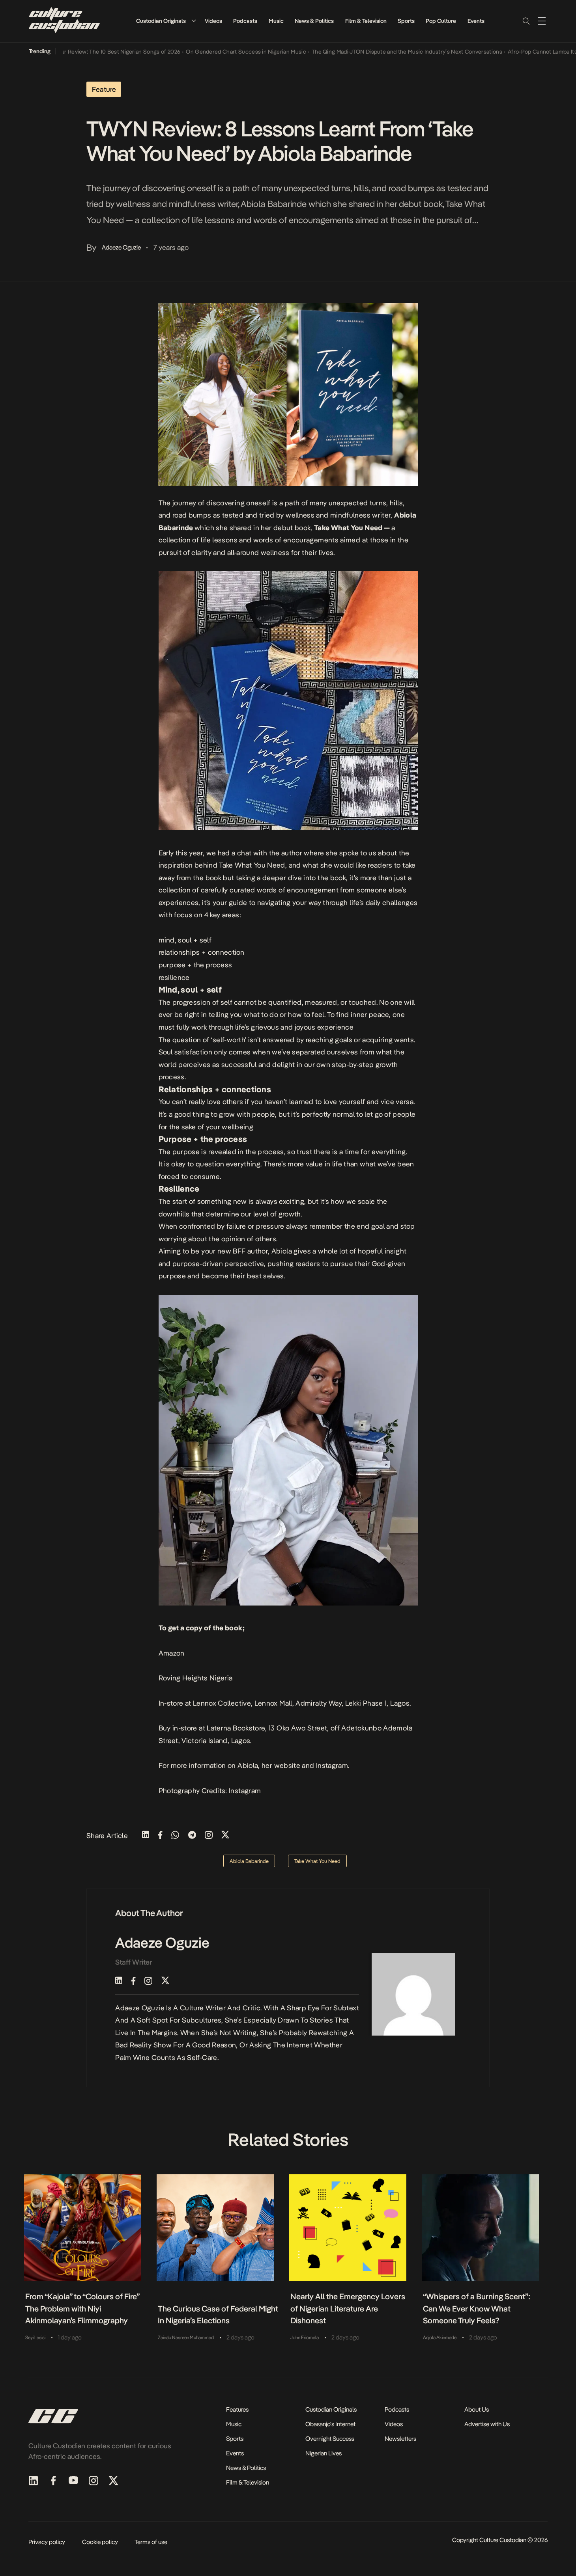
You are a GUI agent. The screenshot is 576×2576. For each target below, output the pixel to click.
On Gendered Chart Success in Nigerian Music (201, 52)
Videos (213, 21)
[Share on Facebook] (160, 1836)
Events (476, 21)
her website (281, 1765)
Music (276, 21)
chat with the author (270, 853)
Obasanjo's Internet (330, 2424)
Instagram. (333, 1765)
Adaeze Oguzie (121, 247)
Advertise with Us (487, 2424)
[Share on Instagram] (209, 1836)
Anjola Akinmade (440, 2338)
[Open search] (526, 21)
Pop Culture (441, 21)
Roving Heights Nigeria (196, 1678)
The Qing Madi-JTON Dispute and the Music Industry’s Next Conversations (361, 52)
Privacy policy (47, 2542)
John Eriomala (305, 2338)
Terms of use (151, 2542)
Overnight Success (330, 2439)
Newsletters (400, 2439)
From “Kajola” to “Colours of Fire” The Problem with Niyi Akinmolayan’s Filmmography (82, 2309)
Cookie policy (100, 2542)
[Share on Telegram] (192, 1836)
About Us (477, 2409)
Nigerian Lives (324, 2453)
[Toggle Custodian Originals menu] (194, 21)
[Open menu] (542, 21)
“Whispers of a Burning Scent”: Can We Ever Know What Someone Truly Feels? (477, 2309)
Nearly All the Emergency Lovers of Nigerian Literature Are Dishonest (348, 2309)
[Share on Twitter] (225, 1836)
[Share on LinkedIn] (146, 1836)
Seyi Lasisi (35, 2338)
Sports (406, 21)
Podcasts (245, 21)
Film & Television (366, 21)
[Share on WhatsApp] (175, 1836)
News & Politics (314, 21)
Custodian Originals (161, 21)
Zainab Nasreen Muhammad (186, 2338)
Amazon (172, 1653)
